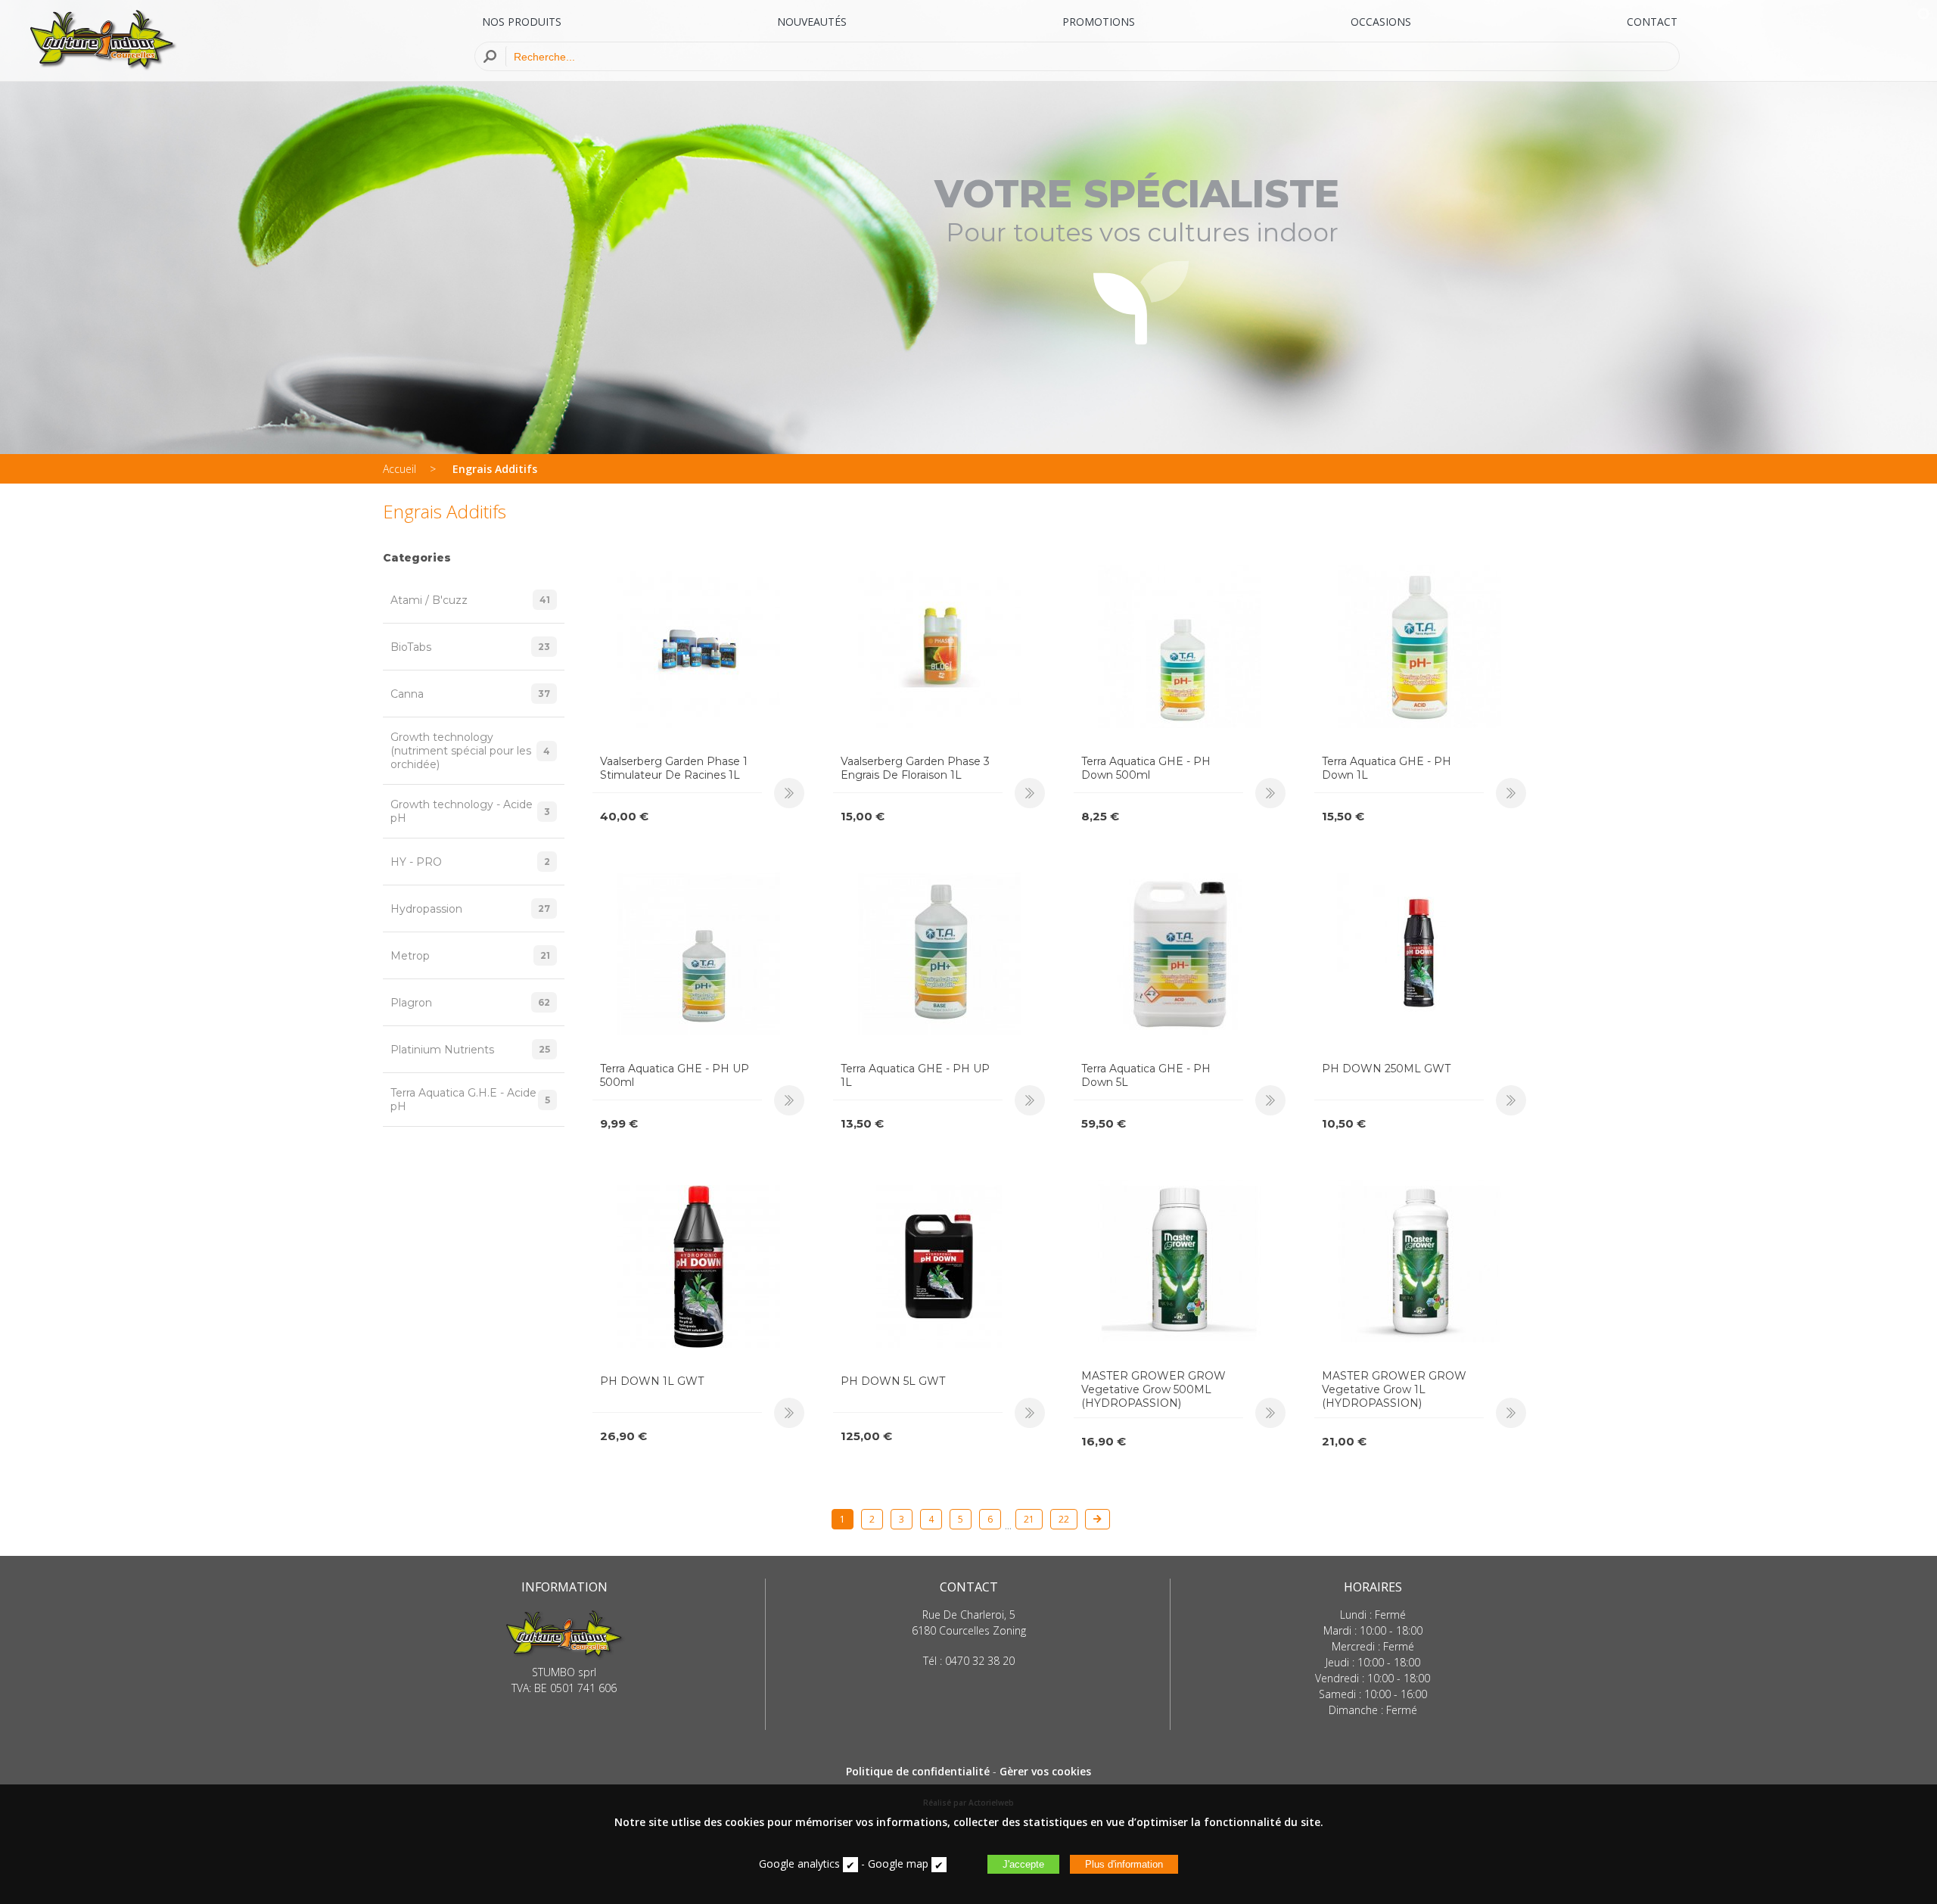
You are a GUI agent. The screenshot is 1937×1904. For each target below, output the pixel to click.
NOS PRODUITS (522, 22)
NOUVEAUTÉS (812, 22)
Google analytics (799, 1864)
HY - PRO (470, 862)
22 (1064, 1519)
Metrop (470, 956)
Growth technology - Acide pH (470, 811)
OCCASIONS (1381, 22)
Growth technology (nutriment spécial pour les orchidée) (470, 751)
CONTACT (1652, 22)
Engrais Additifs (495, 469)
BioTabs (470, 647)
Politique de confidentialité (918, 1771)
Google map (898, 1864)
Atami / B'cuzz (470, 600)
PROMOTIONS (1099, 22)
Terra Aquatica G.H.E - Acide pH (470, 1100)
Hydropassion (470, 909)
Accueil (400, 469)
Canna (470, 694)
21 (1029, 1519)
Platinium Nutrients (470, 1050)
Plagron (470, 1003)
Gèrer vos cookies (1045, 1771)
